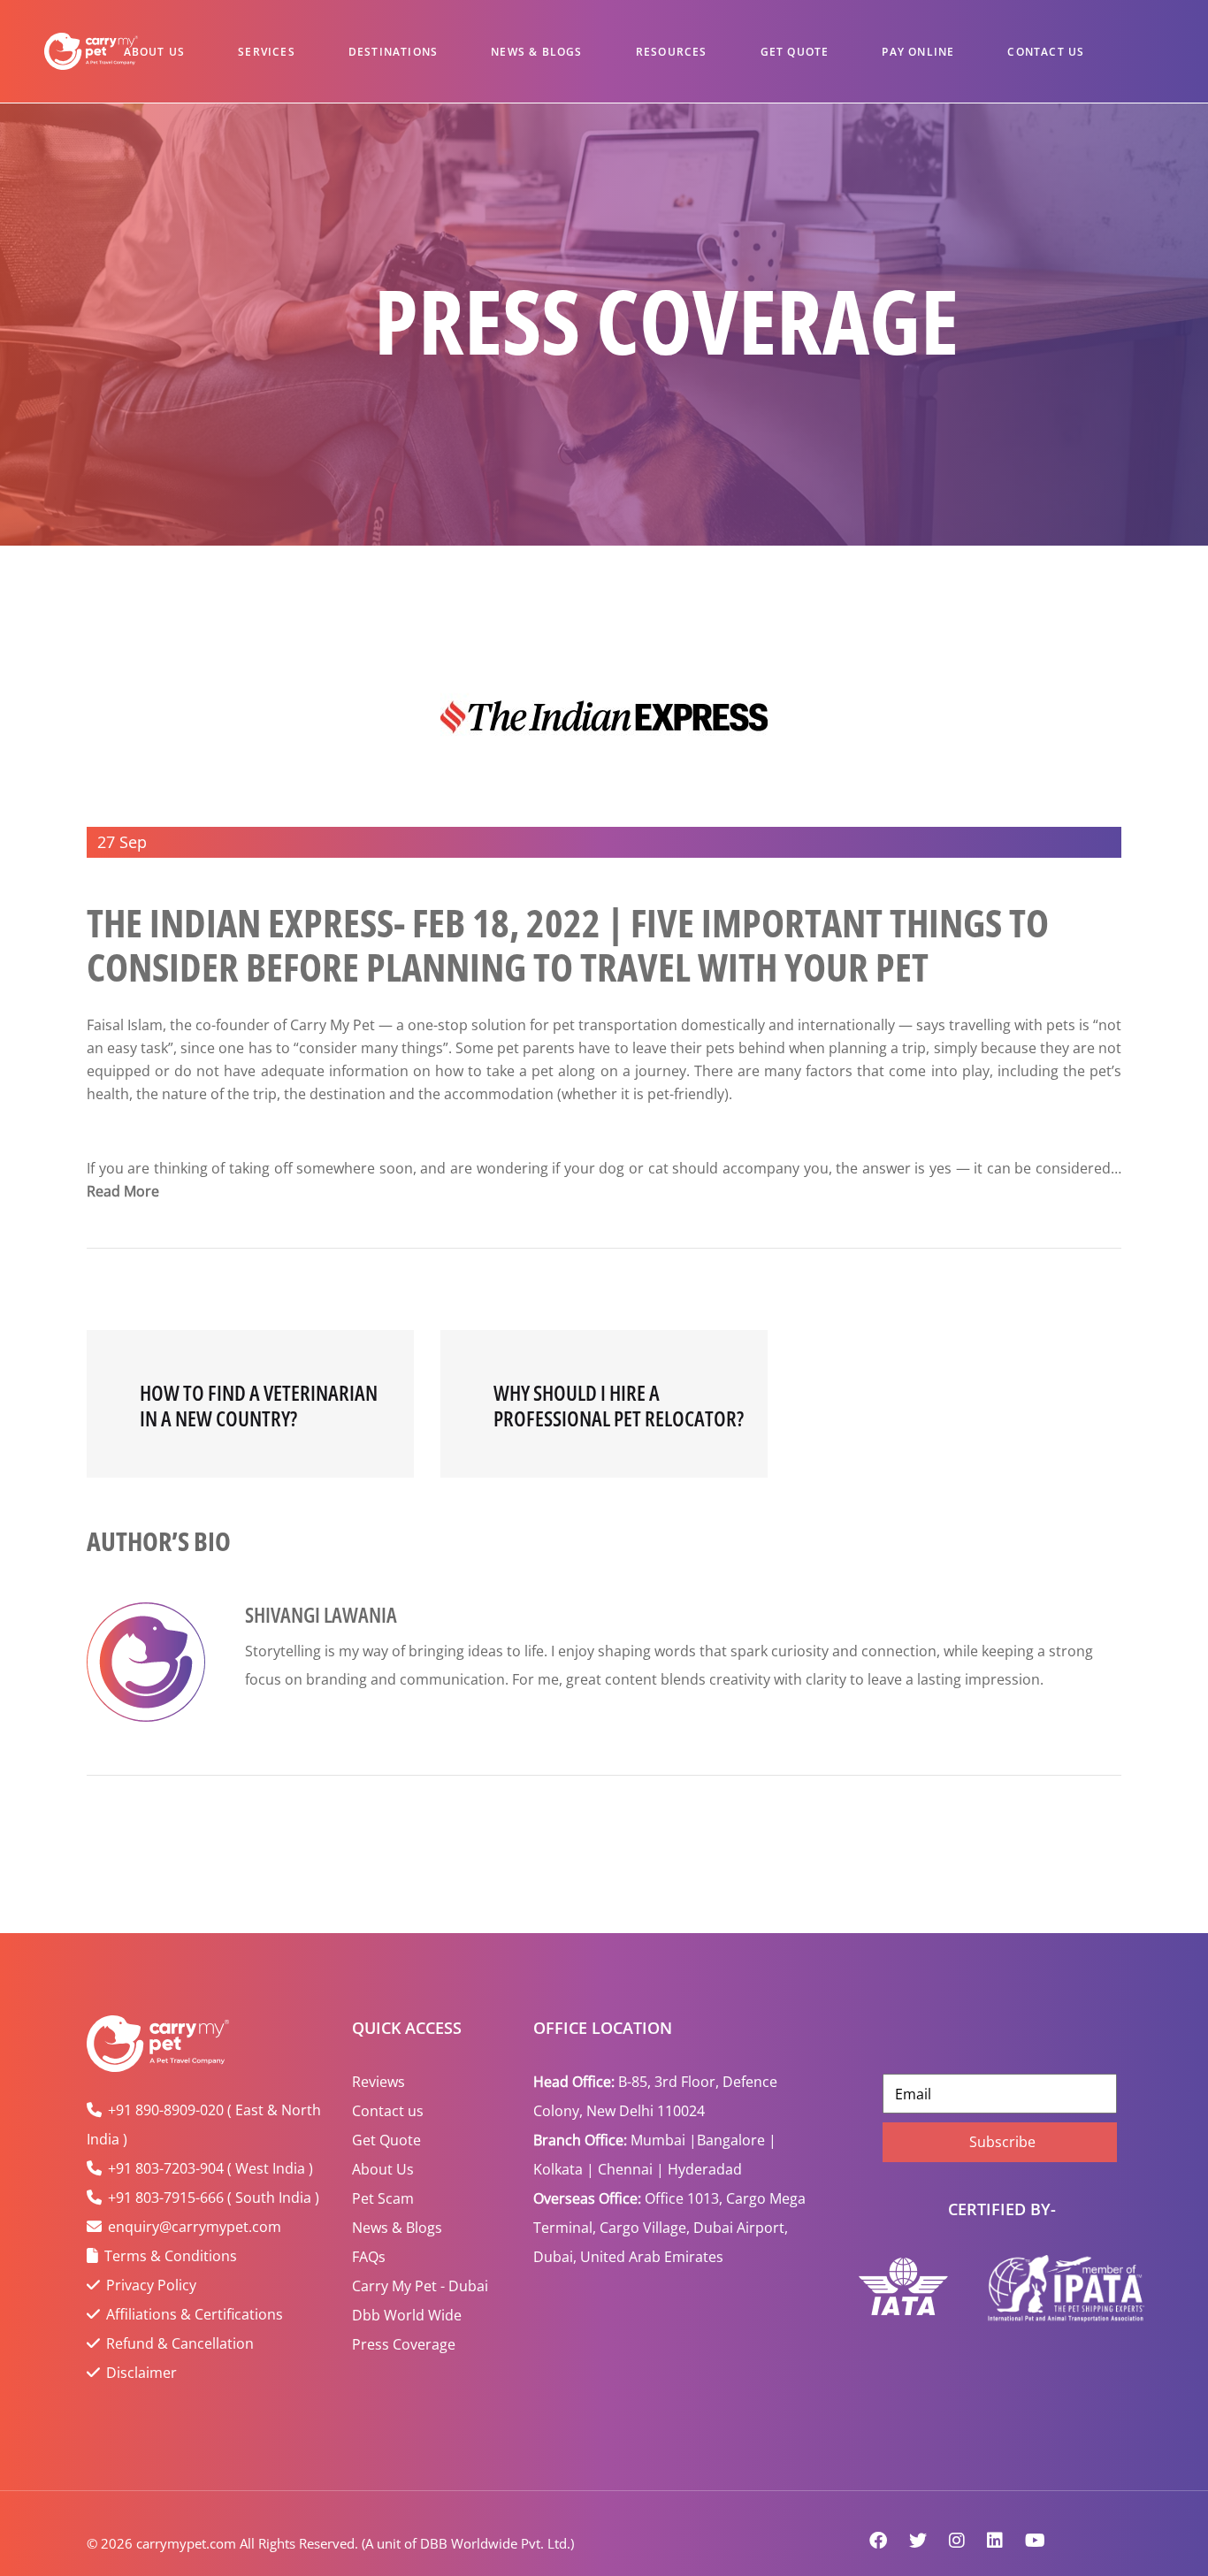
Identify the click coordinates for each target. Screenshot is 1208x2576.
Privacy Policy (151, 2285)
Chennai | (631, 2169)
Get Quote (795, 52)
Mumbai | (664, 2140)
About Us (155, 52)
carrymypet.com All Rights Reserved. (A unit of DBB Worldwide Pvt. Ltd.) (355, 2543)
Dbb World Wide (407, 2315)
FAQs (369, 2257)
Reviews (378, 2082)
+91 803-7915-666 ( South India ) (214, 2198)
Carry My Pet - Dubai (420, 2286)
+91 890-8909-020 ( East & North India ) (204, 2125)
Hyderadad (705, 2169)
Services (267, 52)
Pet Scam (383, 2198)
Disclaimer (141, 2373)
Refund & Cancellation (180, 2343)
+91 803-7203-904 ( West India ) (210, 2168)
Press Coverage (404, 2344)
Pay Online (918, 52)
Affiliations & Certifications (195, 2314)
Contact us (388, 2111)
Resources (672, 52)
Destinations (393, 52)
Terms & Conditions (171, 2256)
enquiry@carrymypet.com (195, 2227)
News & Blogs (536, 52)
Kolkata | (564, 2169)
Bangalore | (737, 2140)
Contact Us (1046, 52)
